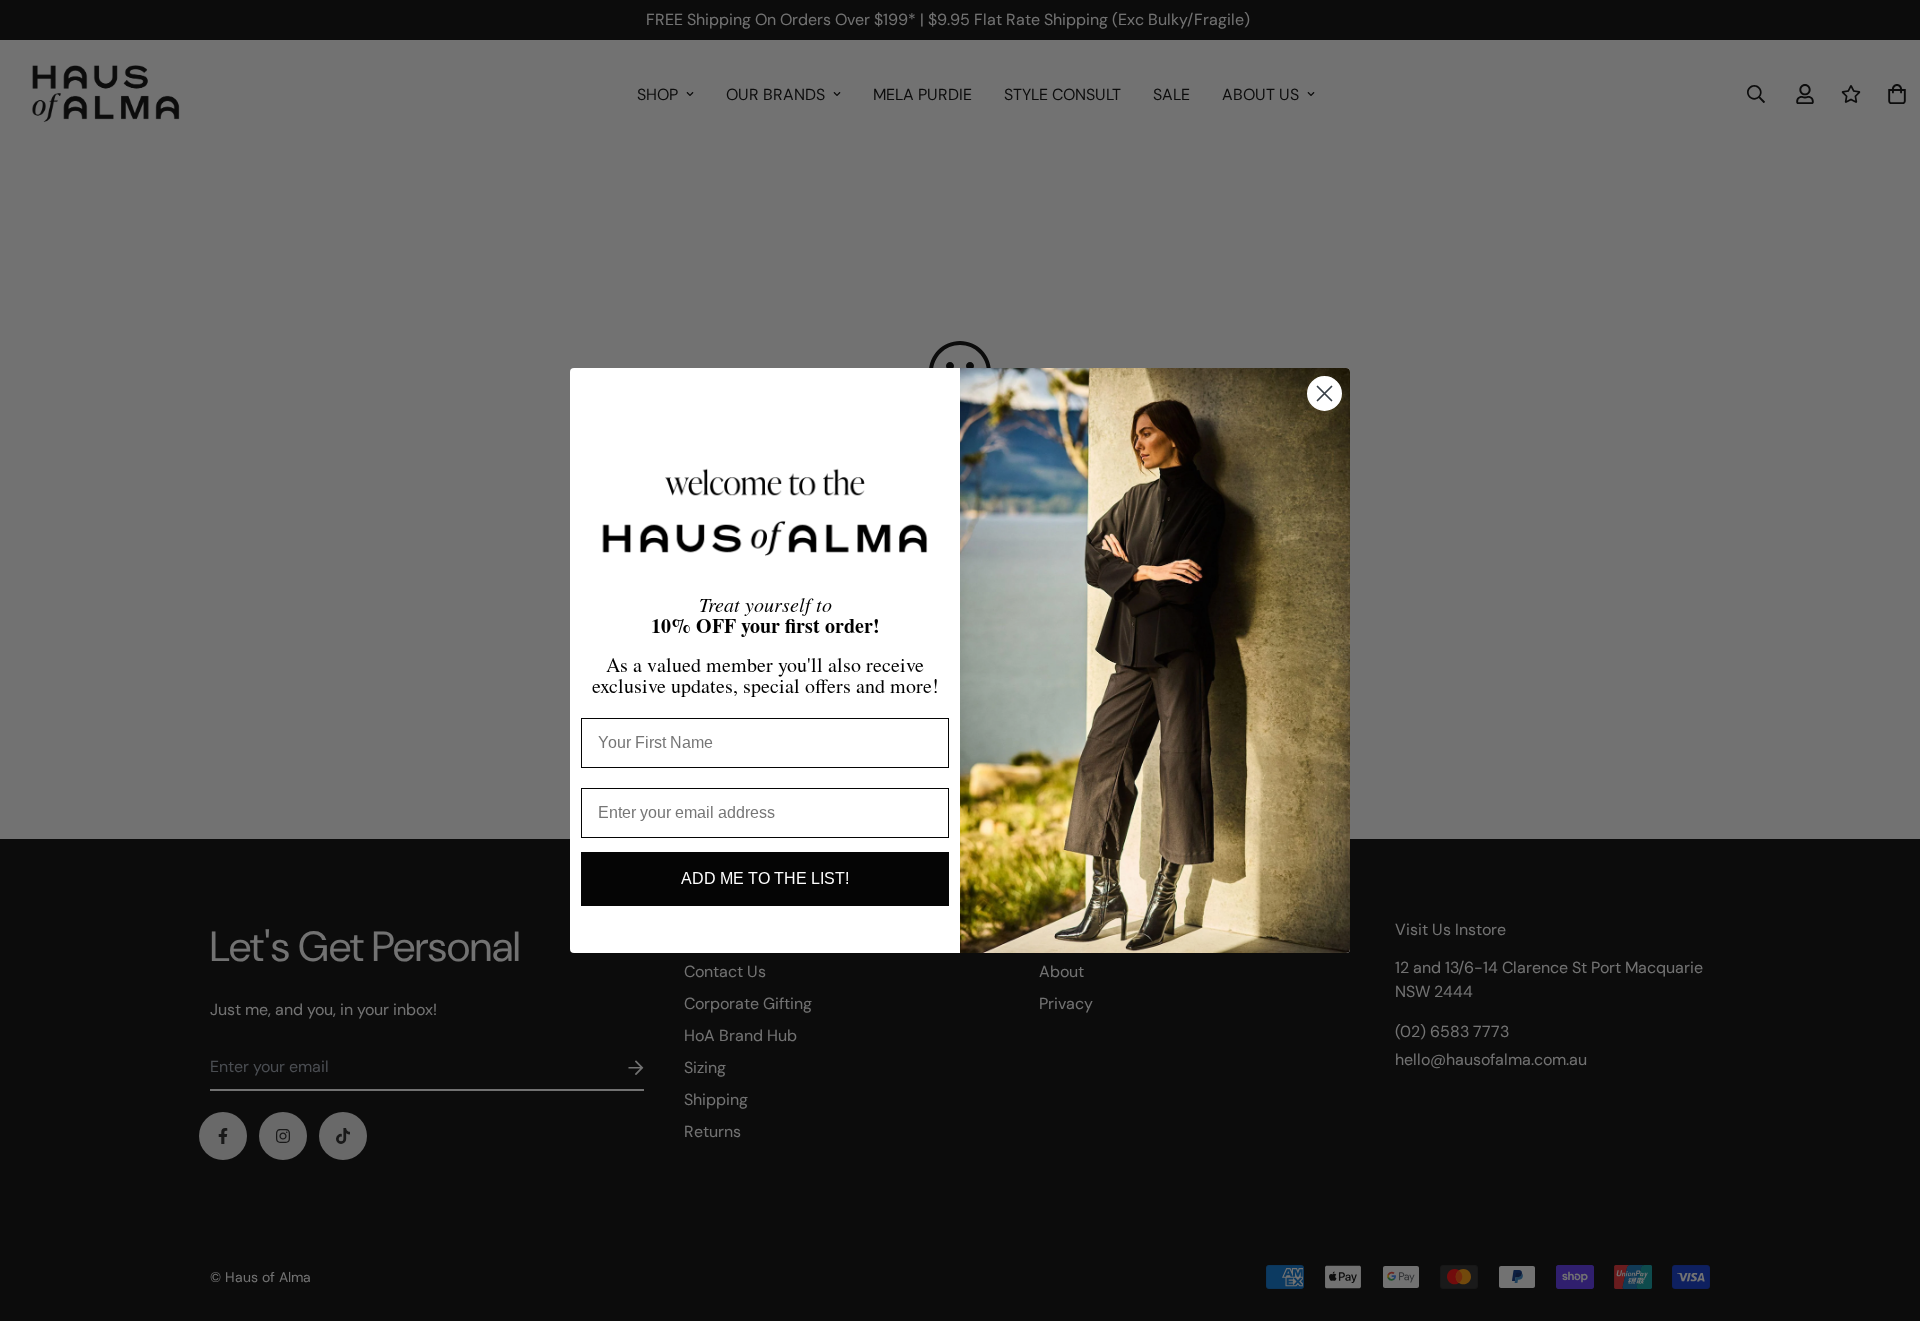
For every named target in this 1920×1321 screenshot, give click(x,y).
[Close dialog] (1324, 393)
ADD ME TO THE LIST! (765, 878)
